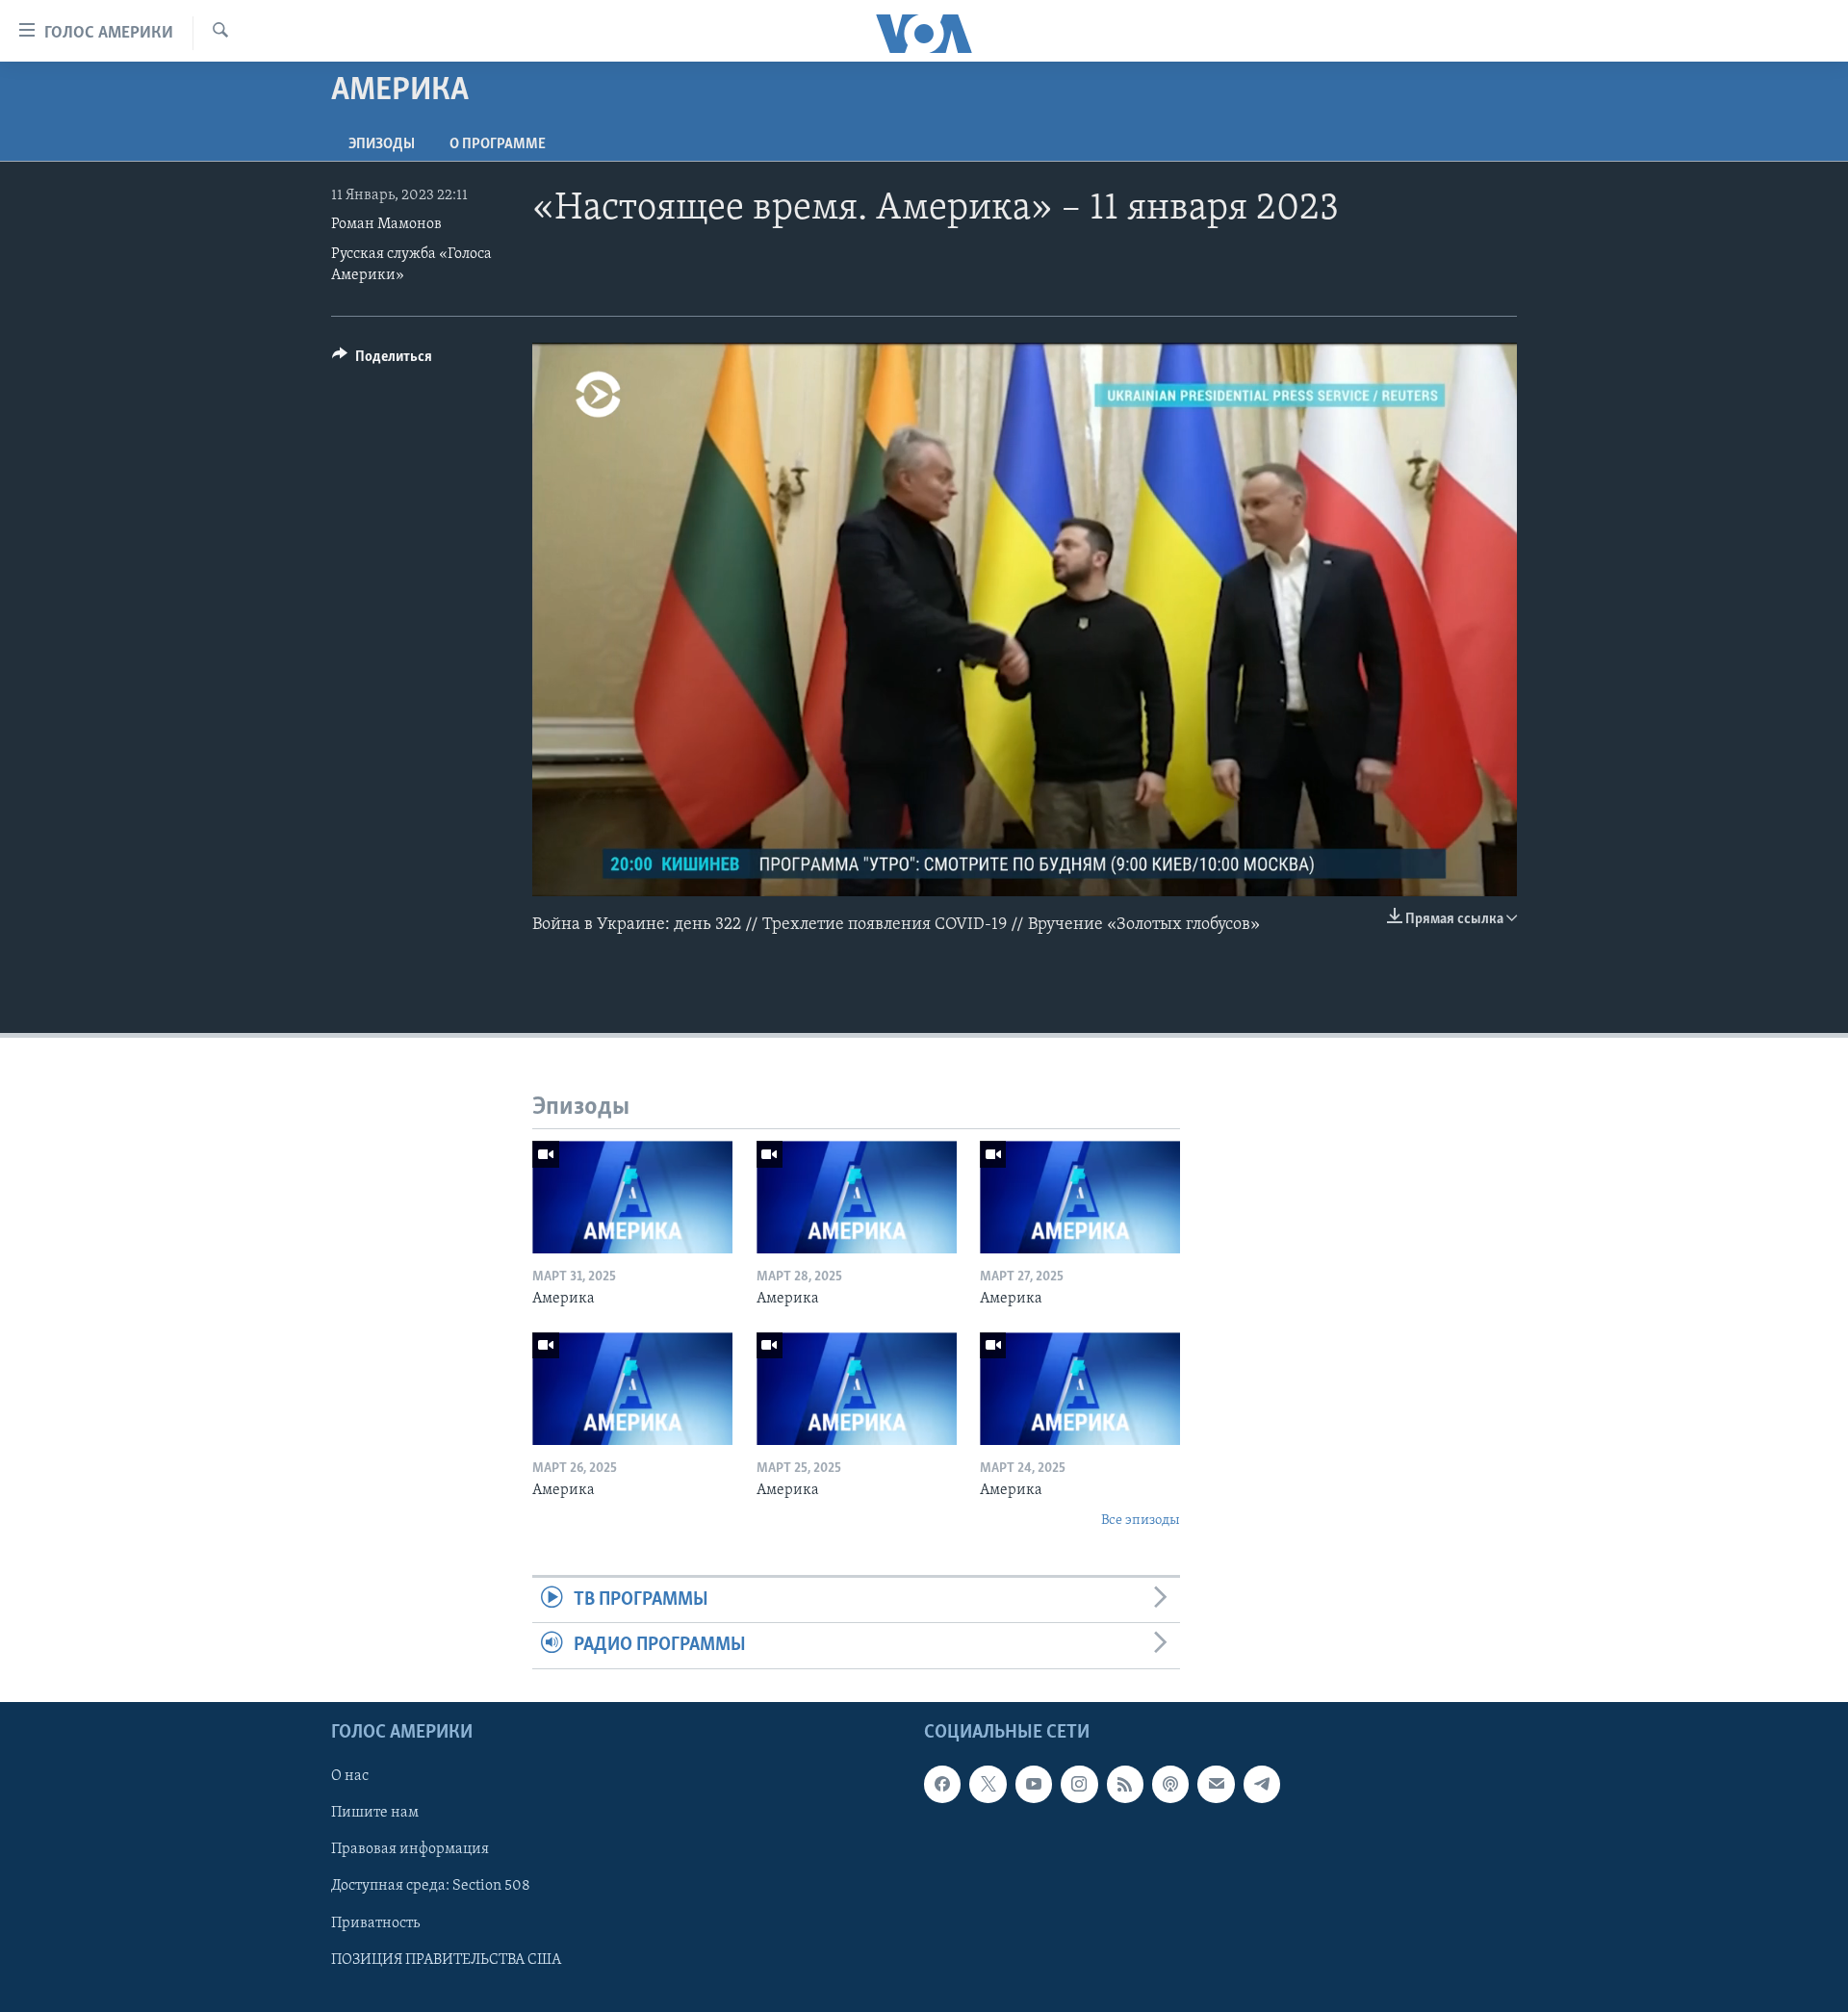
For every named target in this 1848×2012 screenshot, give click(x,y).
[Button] (382, 361)
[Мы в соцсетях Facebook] (942, 1784)
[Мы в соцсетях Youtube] (1034, 1784)
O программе (498, 144)
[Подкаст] (1170, 1784)
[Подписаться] (1216, 1784)
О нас (350, 1776)
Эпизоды (382, 144)
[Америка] (632, 1197)
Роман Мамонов (386, 224)
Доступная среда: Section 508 (431, 1886)
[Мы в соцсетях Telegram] (1262, 1784)
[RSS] (1125, 1784)
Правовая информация (410, 1849)
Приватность (375, 1922)
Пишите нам (375, 1813)
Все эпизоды (1141, 1521)
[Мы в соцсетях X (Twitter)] (988, 1784)
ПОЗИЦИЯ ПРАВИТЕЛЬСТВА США (446, 1959)
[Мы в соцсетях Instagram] (1079, 1784)
